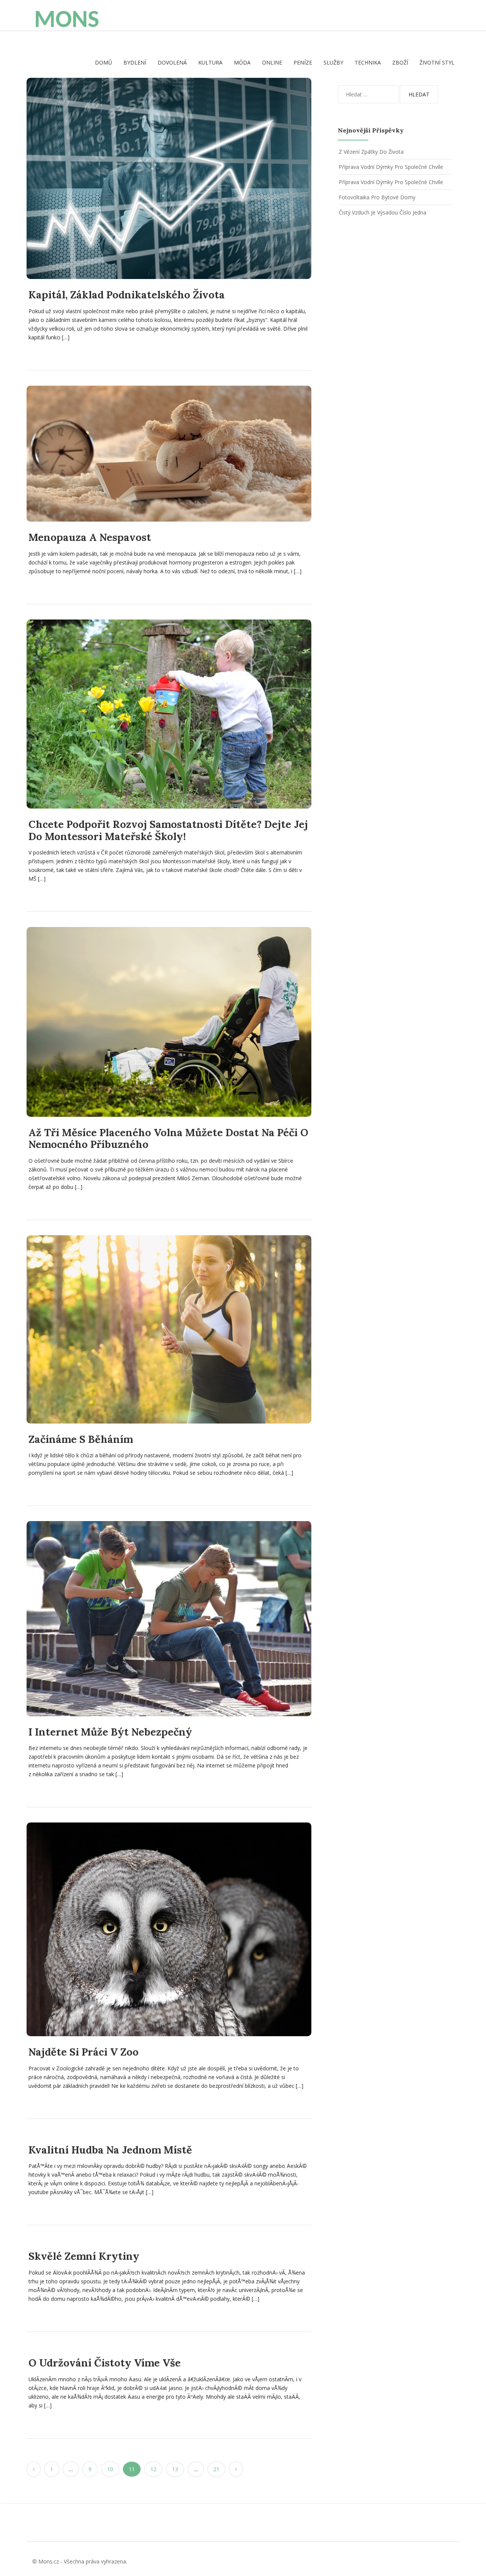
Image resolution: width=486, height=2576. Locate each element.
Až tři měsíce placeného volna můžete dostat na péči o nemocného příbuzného (168, 1138)
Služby (333, 62)
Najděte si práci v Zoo (84, 2052)
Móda (242, 62)
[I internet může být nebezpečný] (169, 1618)
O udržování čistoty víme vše (105, 2363)
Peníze (303, 62)
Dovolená (172, 62)
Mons (67, 21)
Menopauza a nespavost (90, 537)
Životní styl (437, 62)
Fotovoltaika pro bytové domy (377, 197)
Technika (368, 62)
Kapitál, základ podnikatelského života (127, 295)
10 (110, 2469)
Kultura (210, 62)
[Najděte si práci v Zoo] (169, 1929)
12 (153, 2469)
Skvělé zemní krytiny (84, 2256)
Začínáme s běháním (81, 1439)
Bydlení (135, 62)
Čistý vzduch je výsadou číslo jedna (383, 212)
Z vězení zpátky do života (371, 152)
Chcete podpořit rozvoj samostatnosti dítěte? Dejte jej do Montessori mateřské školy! (168, 830)
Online (272, 62)
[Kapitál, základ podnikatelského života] (169, 178)
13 (175, 2469)
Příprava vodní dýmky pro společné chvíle (391, 167)
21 (216, 2469)
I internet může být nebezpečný (110, 1732)
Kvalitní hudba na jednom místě (110, 2150)
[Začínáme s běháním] (169, 1329)
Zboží (400, 62)
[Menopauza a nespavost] (169, 454)
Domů (103, 62)
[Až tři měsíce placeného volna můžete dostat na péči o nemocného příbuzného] (169, 1022)
